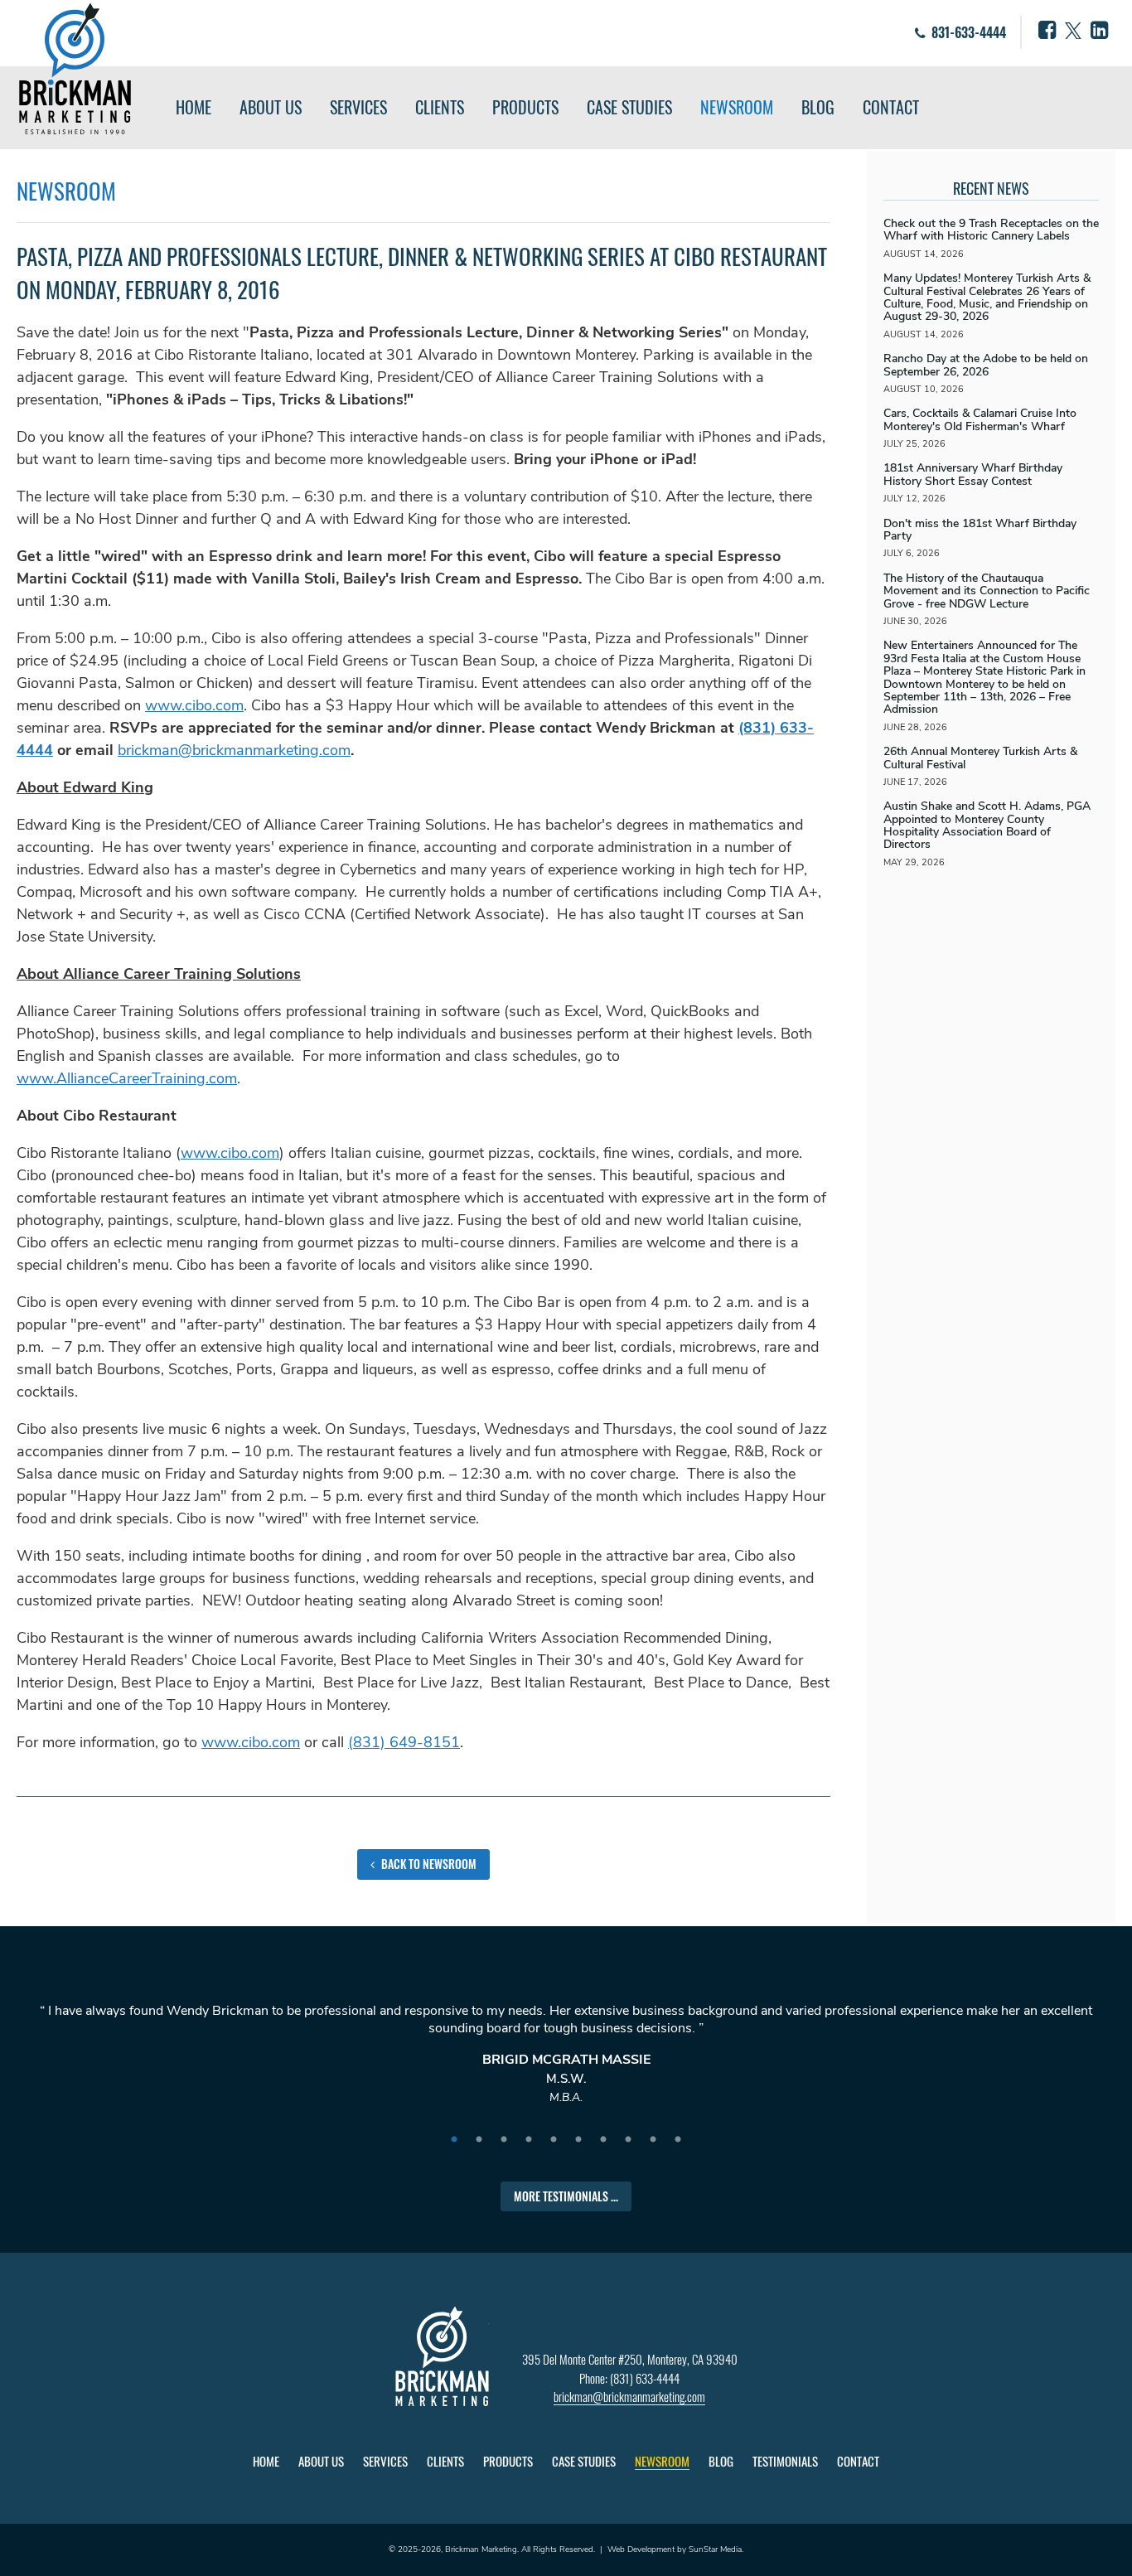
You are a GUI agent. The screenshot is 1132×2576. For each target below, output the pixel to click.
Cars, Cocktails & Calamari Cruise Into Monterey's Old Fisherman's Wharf (980, 419)
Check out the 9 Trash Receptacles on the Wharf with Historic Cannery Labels (991, 230)
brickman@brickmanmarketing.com (234, 750)
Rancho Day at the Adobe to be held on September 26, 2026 (986, 365)
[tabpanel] (566, 2062)
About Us (271, 107)
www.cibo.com (194, 705)
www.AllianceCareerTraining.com (127, 1078)
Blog (818, 107)
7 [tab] (603, 2140)
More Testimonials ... (566, 2196)
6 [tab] (578, 2140)
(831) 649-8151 (404, 1742)
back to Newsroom (428, 1864)
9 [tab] (653, 2140)
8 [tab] (628, 2140)
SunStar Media (715, 2549)
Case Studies (629, 107)
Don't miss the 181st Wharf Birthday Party (980, 530)
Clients (440, 107)
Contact (891, 107)
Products (525, 107)
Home (194, 107)
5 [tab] (554, 2140)
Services (358, 107)
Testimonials (785, 2461)
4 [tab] (529, 2140)
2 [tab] (479, 2140)
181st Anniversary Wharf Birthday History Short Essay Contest (973, 474)
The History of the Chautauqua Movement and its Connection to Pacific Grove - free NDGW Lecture (987, 591)
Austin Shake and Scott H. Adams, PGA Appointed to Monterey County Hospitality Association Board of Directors (987, 825)
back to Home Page (75, 69)
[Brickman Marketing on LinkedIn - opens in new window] (1099, 31)
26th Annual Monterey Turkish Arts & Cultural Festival (980, 758)
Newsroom (737, 107)
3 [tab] (504, 2140)
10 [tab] (678, 2140)
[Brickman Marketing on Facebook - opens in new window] (1047, 31)
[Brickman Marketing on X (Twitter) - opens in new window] (1073, 31)
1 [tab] (454, 2140)
